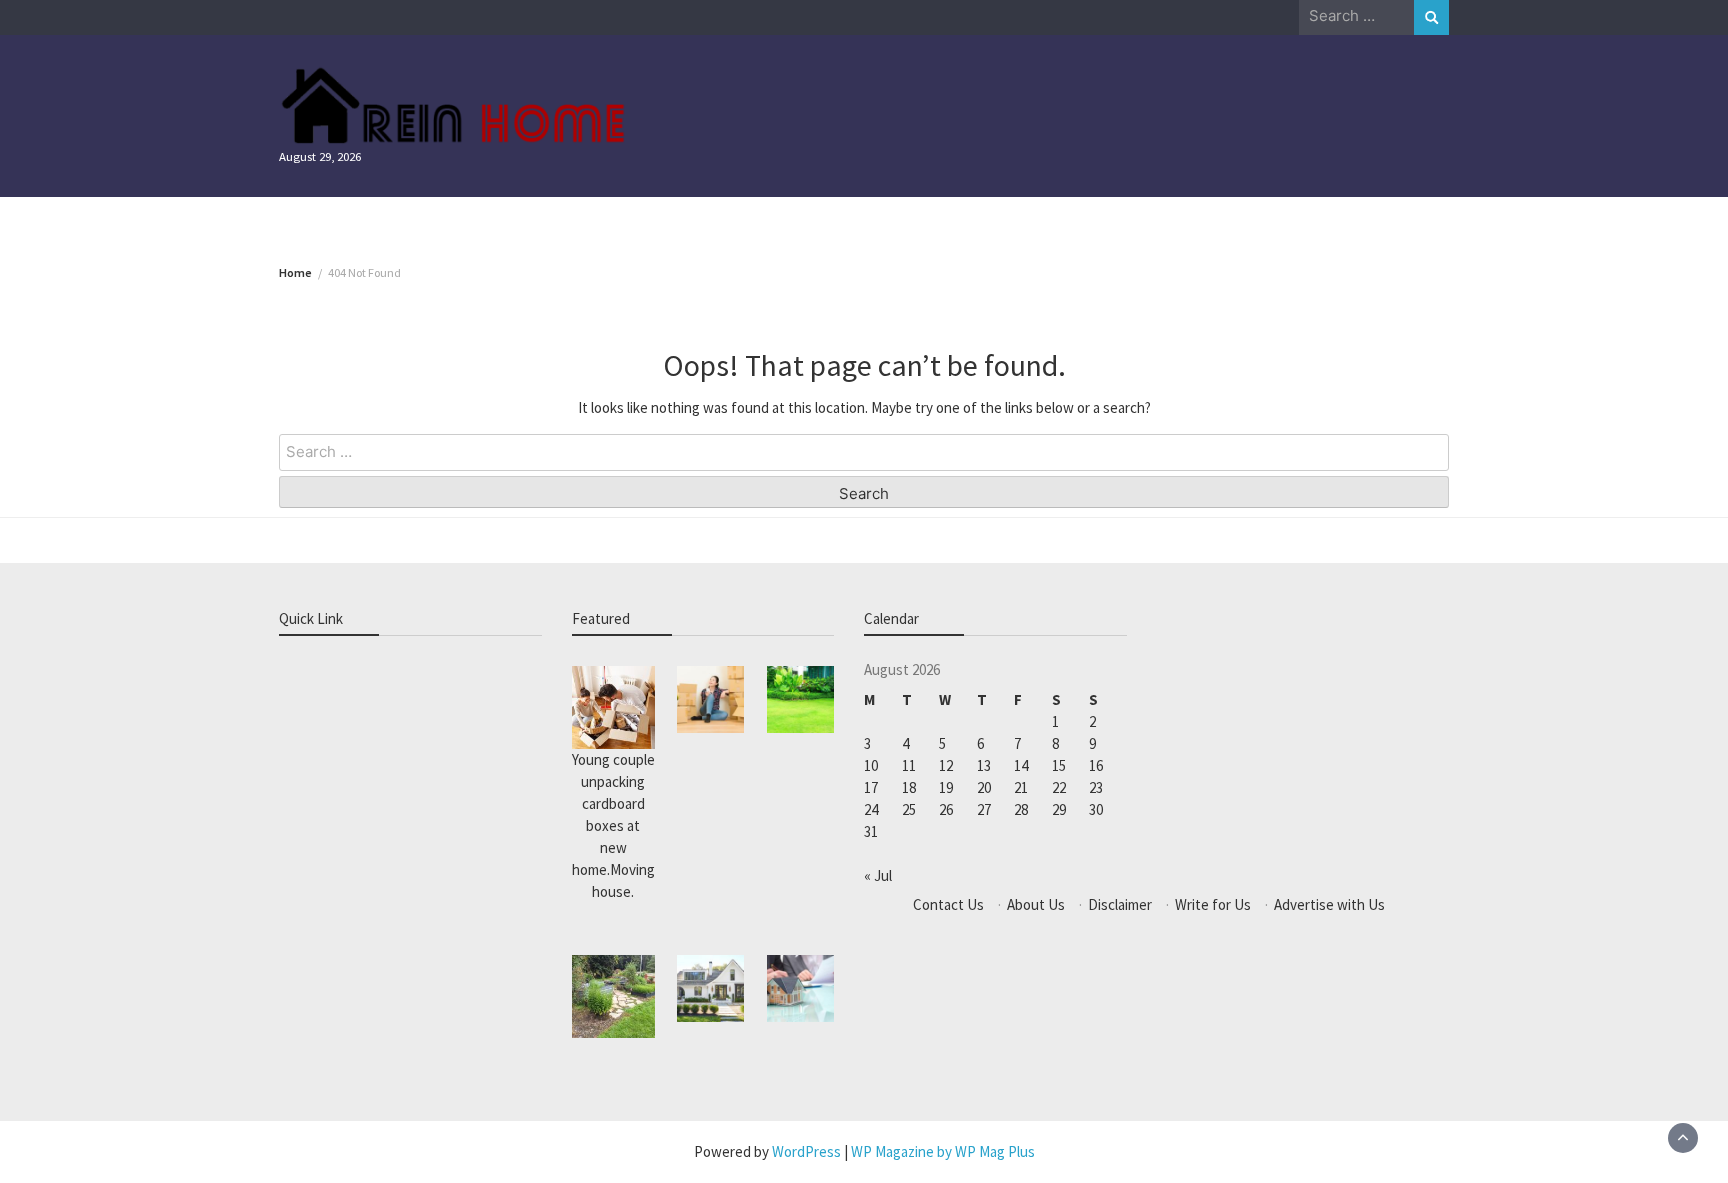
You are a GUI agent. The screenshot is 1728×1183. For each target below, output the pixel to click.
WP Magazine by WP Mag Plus (943, 1151)
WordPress (806, 1151)
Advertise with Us (1329, 904)
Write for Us (1213, 904)
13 (984, 765)
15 (1059, 765)
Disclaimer (1120, 904)
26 (946, 809)
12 (946, 765)
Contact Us (948, 904)
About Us (1036, 904)
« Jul (878, 875)
